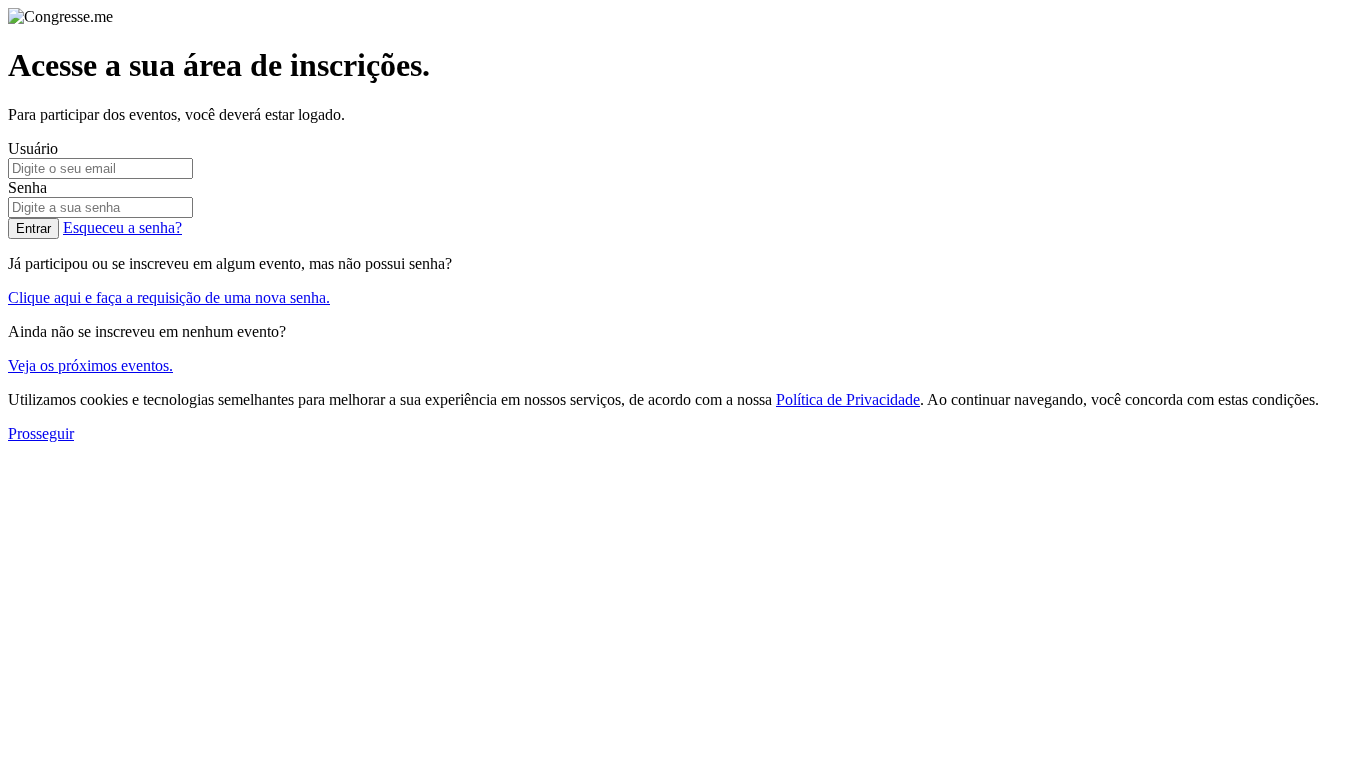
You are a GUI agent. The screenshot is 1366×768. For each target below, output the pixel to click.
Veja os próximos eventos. (90, 365)
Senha (27, 187)
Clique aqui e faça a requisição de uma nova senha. (169, 297)
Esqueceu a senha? (122, 227)
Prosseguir (41, 433)
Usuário (33, 148)
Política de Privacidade (848, 399)
